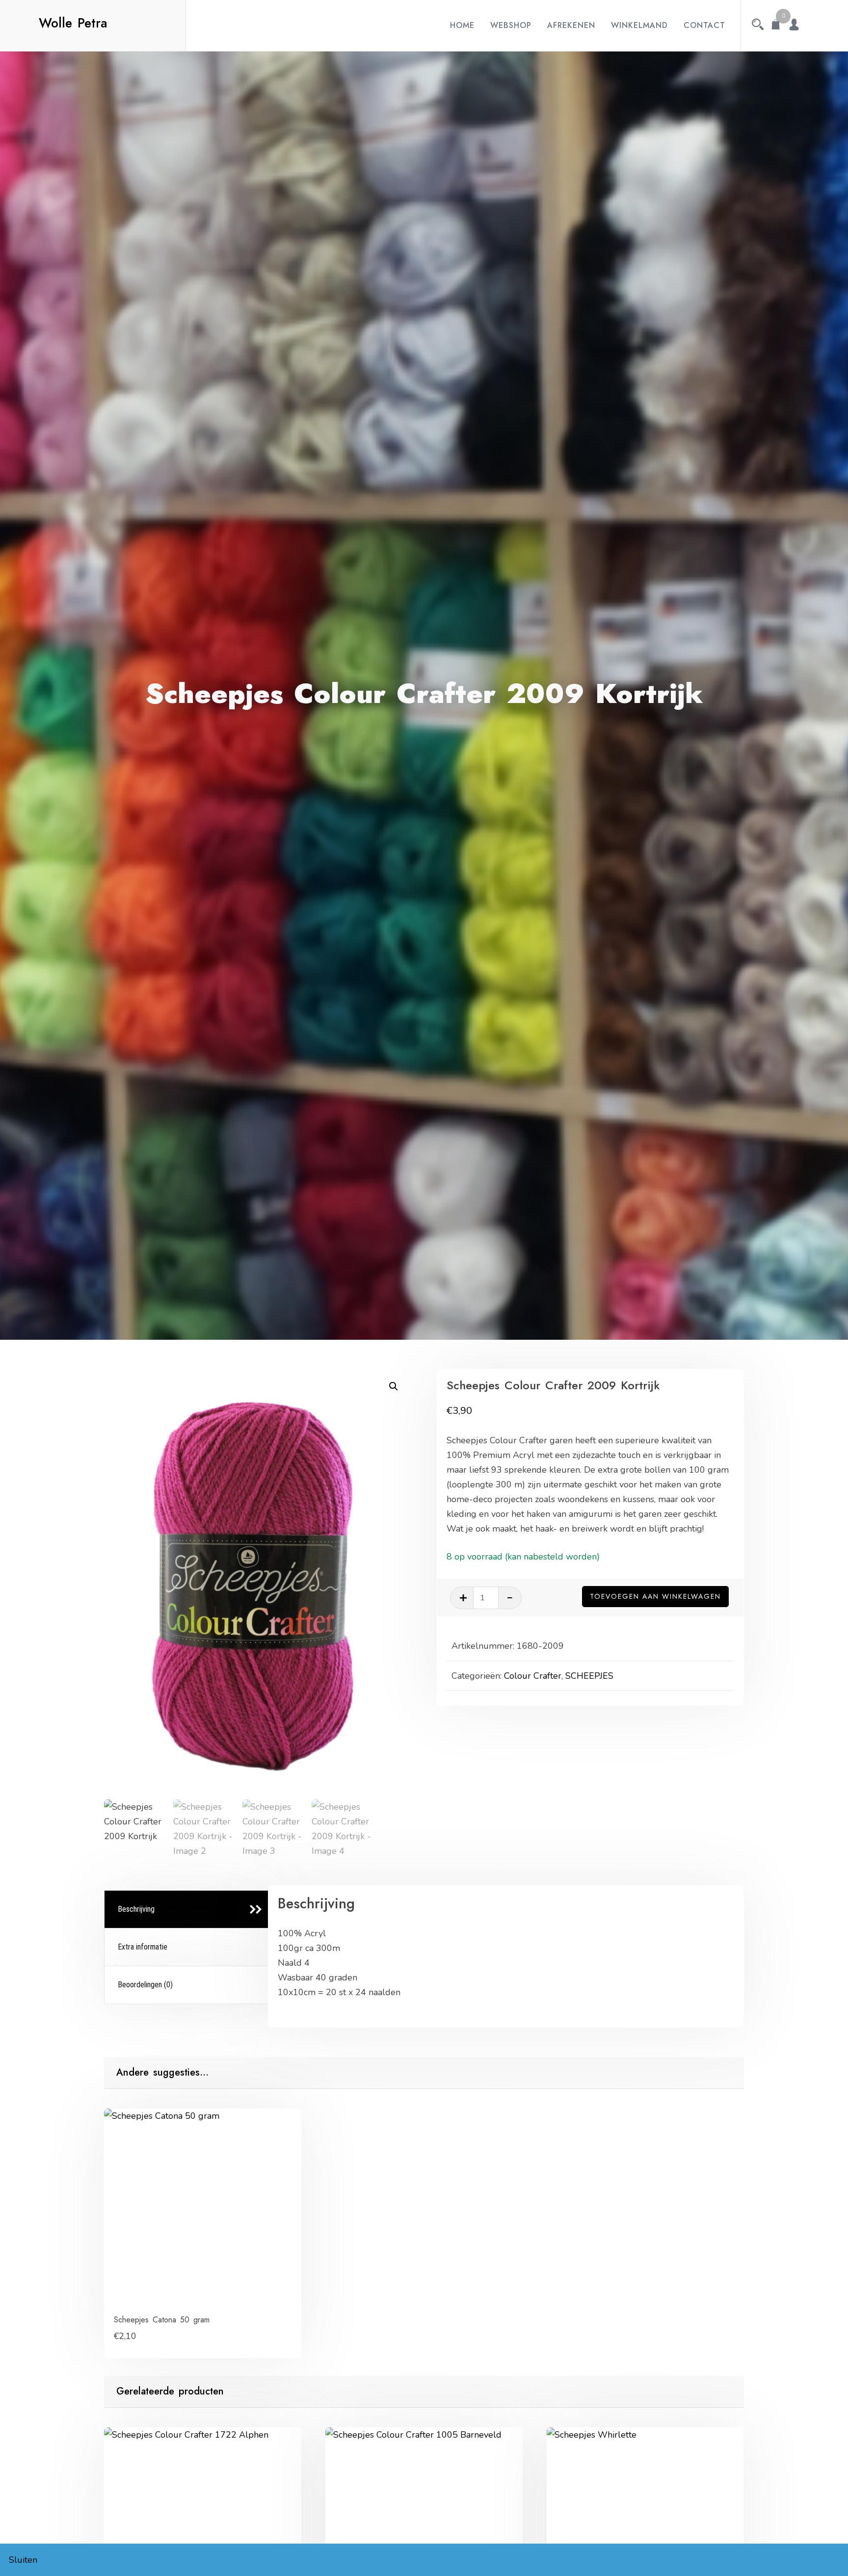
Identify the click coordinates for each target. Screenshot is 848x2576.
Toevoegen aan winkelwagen (655, 1596)
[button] (394, 1386)
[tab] (187, 1910)
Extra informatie (143, 1947)
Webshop (511, 25)
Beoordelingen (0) (145, 1985)
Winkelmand (639, 25)
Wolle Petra (73, 23)
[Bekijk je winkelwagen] (776, 26)
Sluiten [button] (23, 2560)
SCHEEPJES (589, 1676)
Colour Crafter (533, 1676)
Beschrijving (136, 1909)
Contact (704, 25)
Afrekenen (571, 25)
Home (462, 25)
